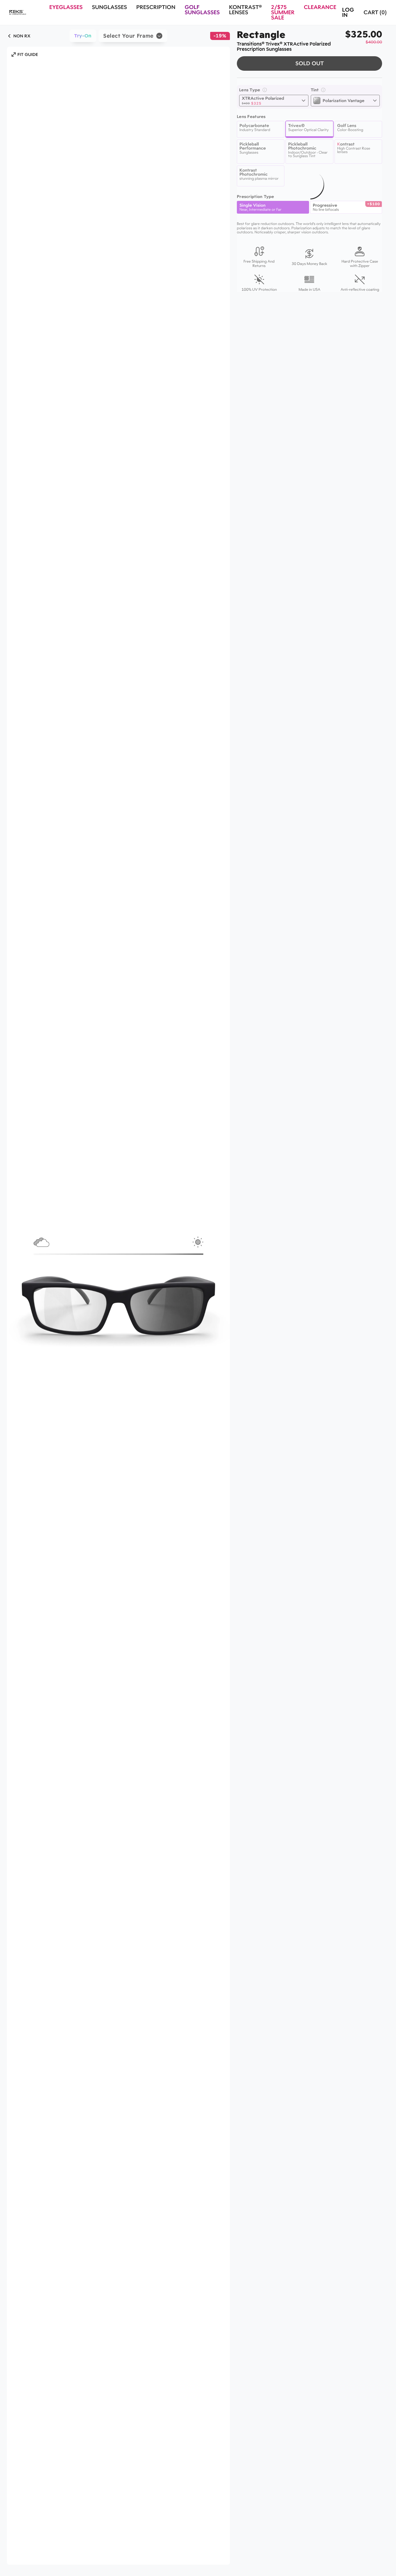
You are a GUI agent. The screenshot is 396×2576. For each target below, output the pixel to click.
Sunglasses (109, 7)
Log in (348, 12)
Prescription (156, 7)
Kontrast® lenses (245, 10)
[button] (25, 54)
